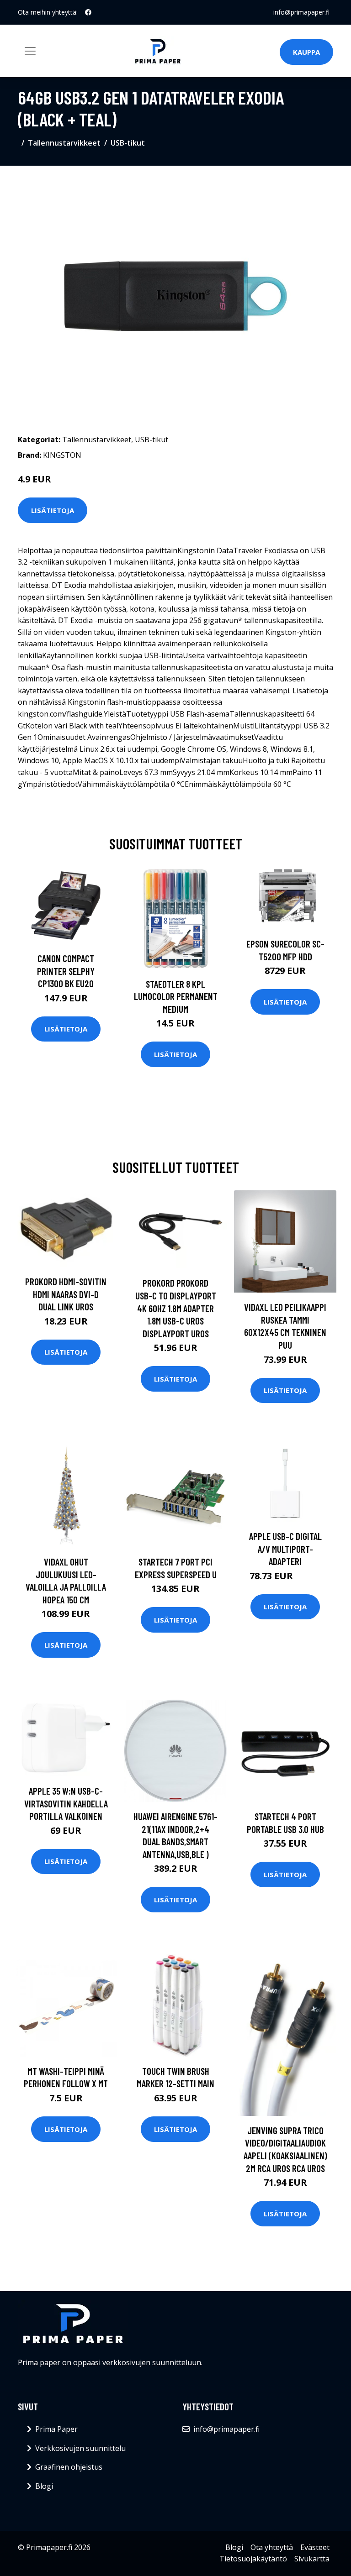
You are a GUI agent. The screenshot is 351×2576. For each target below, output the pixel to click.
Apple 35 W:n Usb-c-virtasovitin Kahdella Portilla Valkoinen (66, 1803)
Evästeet (315, 2547)
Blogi (44, 2486)
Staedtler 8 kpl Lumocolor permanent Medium (176, 996)
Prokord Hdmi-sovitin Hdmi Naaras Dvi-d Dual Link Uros (66, 1294)
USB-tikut (128, 143)
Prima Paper (56, 2429)
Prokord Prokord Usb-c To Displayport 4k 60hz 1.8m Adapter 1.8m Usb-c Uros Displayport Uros (176, 1308)
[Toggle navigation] (30, 51)
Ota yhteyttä (272, 2547)
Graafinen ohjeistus (69, 2467)
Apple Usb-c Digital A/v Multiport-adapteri (285, 1549)
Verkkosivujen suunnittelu (80, 2448)
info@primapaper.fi (301, 12)
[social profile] (88, 12)
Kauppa (306, 52)
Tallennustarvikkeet (64, 143)
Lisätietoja (53, 510)
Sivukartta (312, 2559)
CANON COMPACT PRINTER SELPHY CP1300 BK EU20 (66, 971)
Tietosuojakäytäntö (253, 2559)
